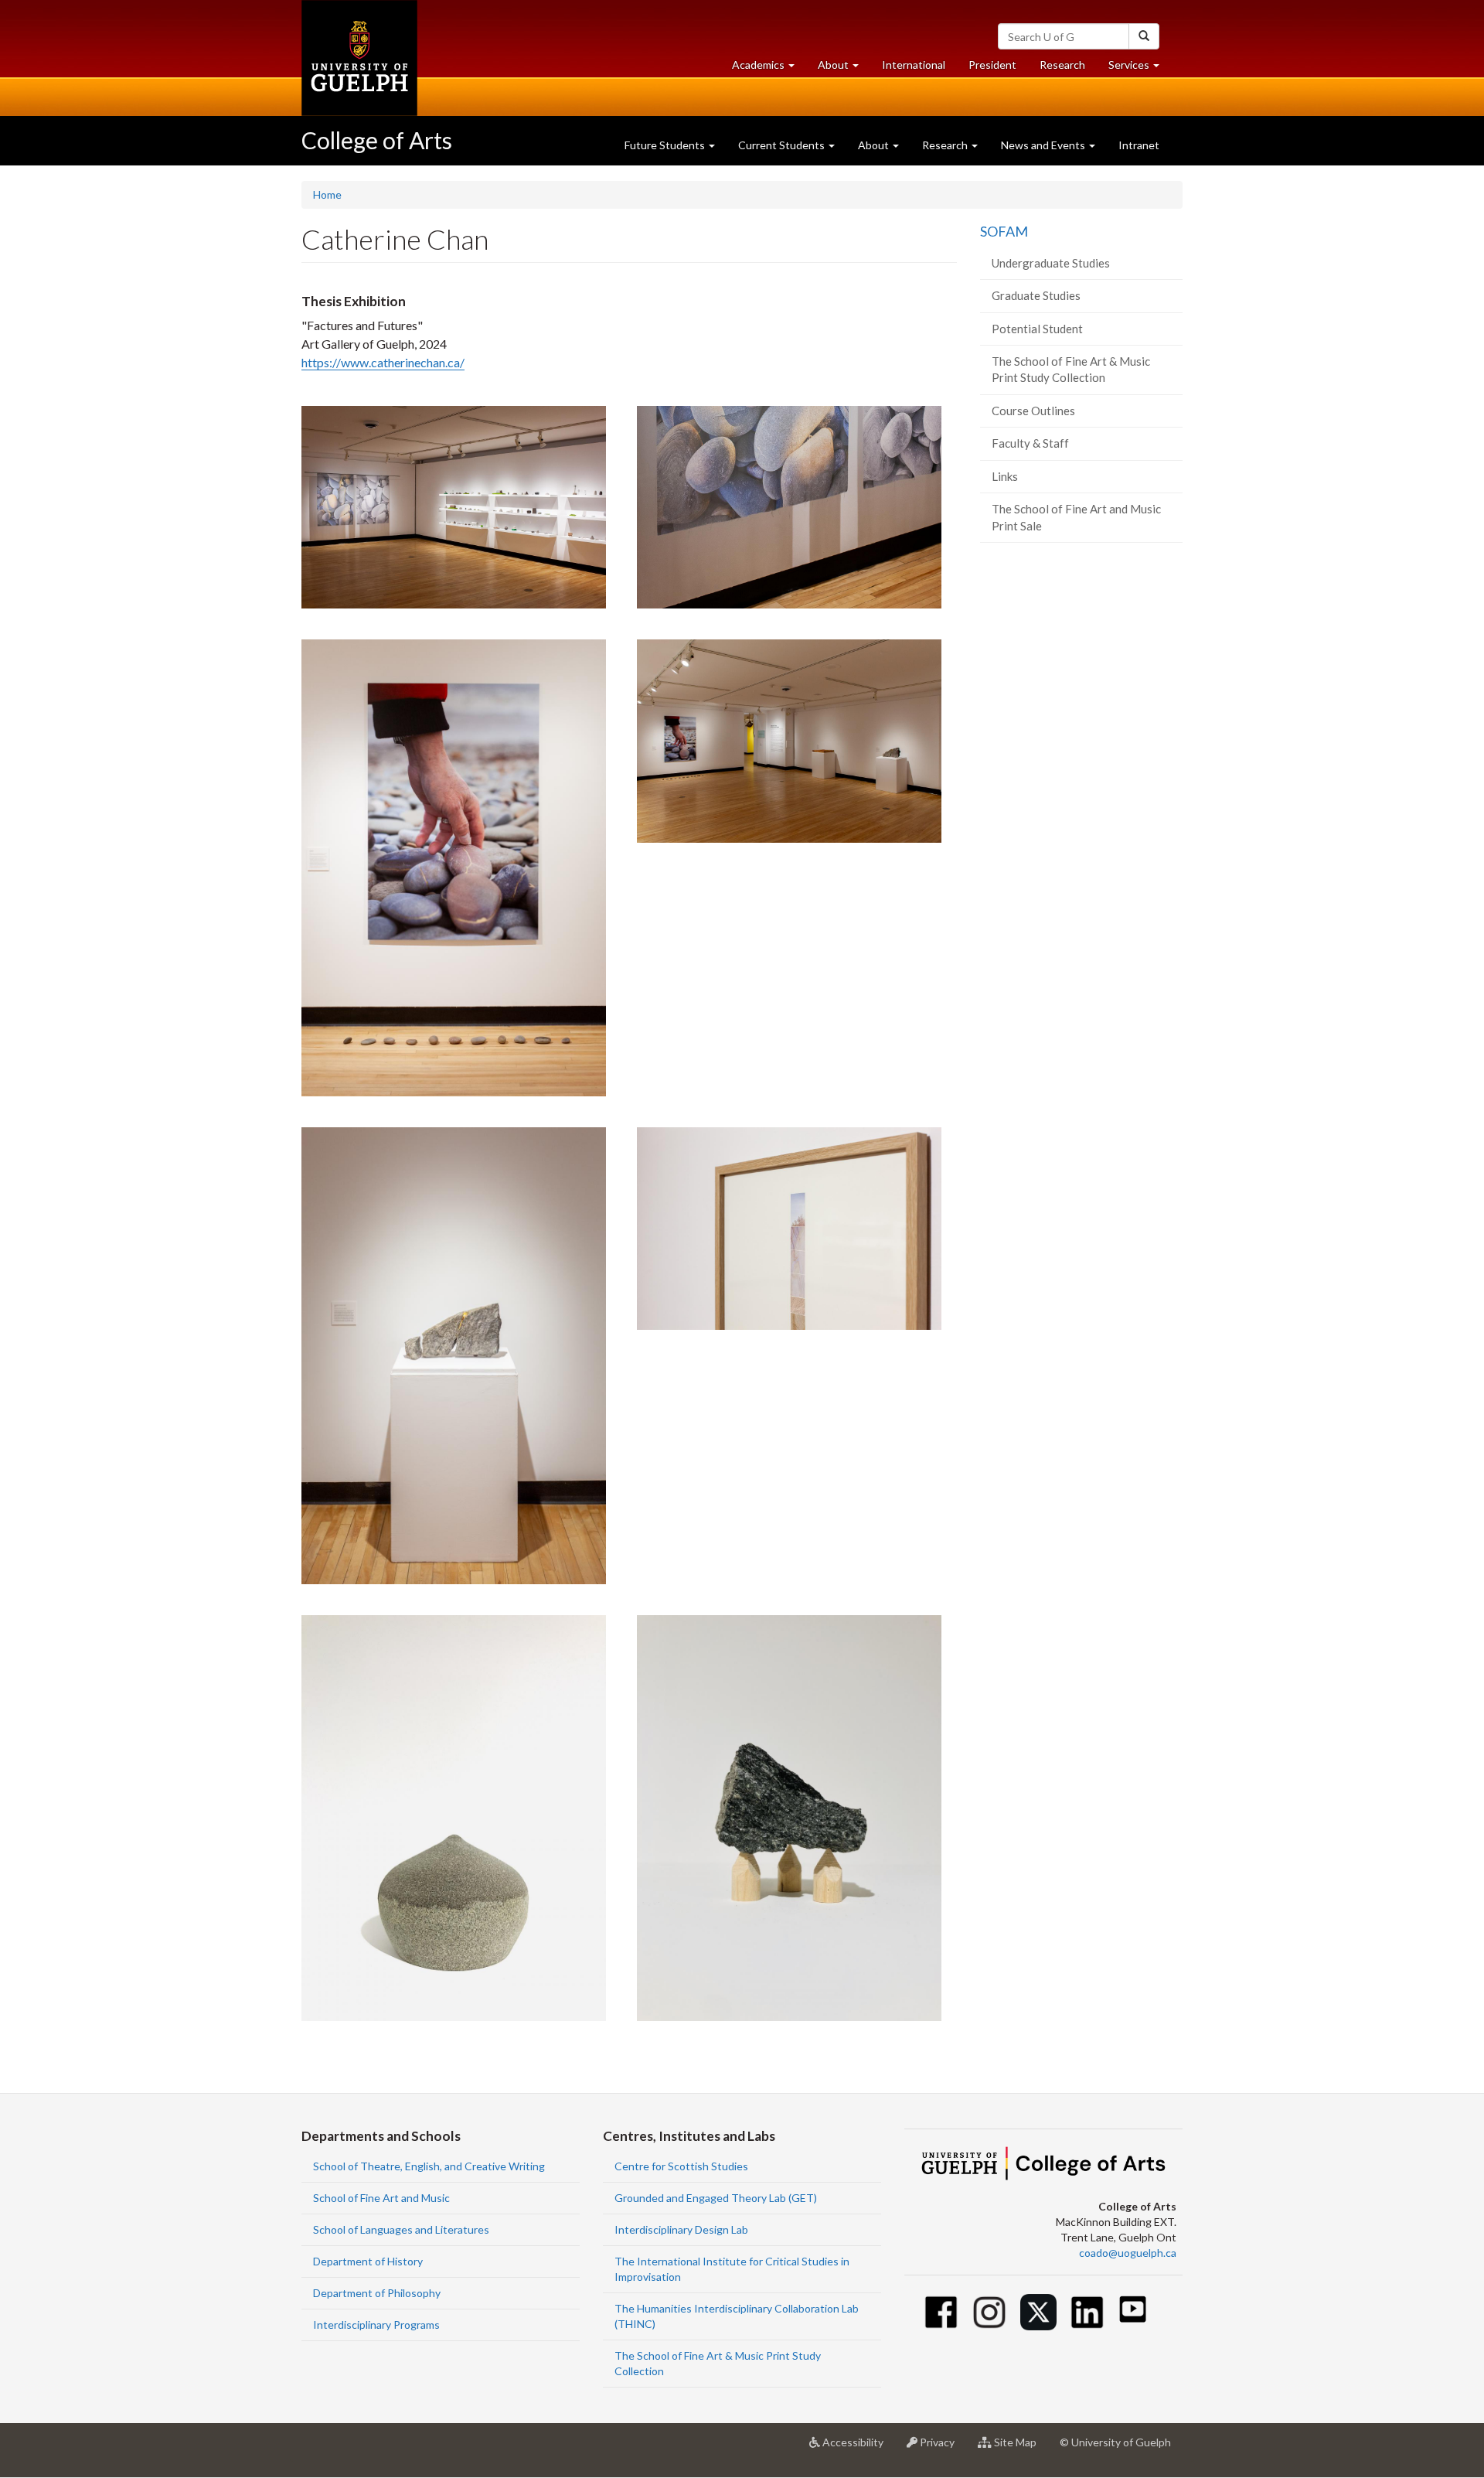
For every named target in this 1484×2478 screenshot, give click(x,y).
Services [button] (1140, 69)
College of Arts (377, 140)
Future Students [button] (666, 145)
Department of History (368, 2261)
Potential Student (1037, 329)
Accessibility (858, 2448)
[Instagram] (990, 2312)
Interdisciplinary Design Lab (681, 2229)
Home (327, 194)
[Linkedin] (1087, 2312)
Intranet (1139, 145)
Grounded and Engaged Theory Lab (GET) (716, 2198)
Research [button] (946, 145)
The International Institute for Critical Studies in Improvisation (732, 2269)
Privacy (942, 2448)
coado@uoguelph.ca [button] (1128, 2253)
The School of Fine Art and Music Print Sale (1076, 517)
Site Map (1020, 2448)
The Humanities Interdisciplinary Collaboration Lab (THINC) (737, 2316)
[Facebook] (941, 2312)
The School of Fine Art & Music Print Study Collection (1071, 369)
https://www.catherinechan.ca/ (383, 362)
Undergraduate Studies (1051, 263)
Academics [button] (769, 69)
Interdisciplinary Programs (376, 2325)
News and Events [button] (1044, 145)
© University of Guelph (1115, 2442)
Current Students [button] (783, 145)
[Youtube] (1133, 2309)
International (914, 65)
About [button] (844, 69)
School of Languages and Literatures (401, 2229)
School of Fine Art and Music (381, 2198)
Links (1005, 476)
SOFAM (1004, 231)
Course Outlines (1033, 411)
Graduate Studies (1036, 295)
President (992, 65)
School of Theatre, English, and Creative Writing (429, 2166)
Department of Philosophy (377, 2293)
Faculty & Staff (1030, 443)
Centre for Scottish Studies (681, 2166)
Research (1068, 69)
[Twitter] (1038, 2312)
